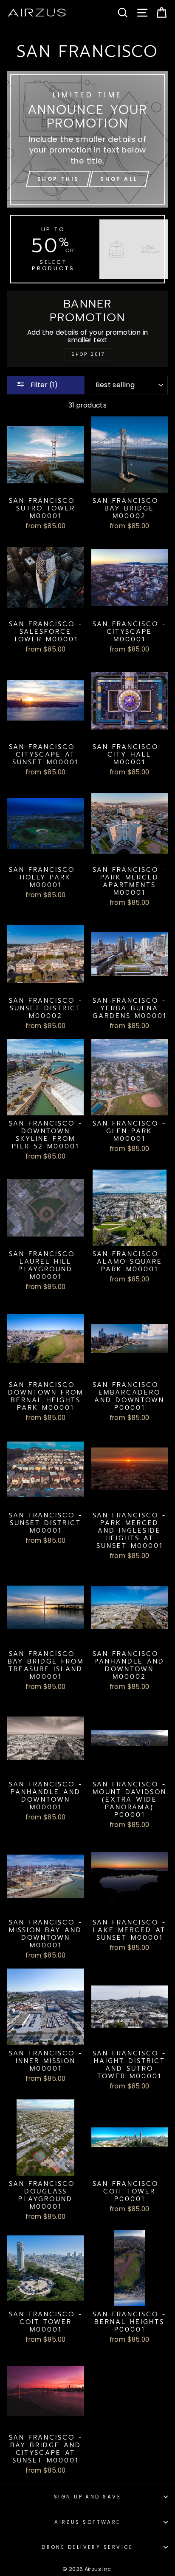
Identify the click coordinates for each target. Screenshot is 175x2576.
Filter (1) (43, 385)
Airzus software (87, 2522)
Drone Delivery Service (87, 2547)
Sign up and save (87, 2497)
